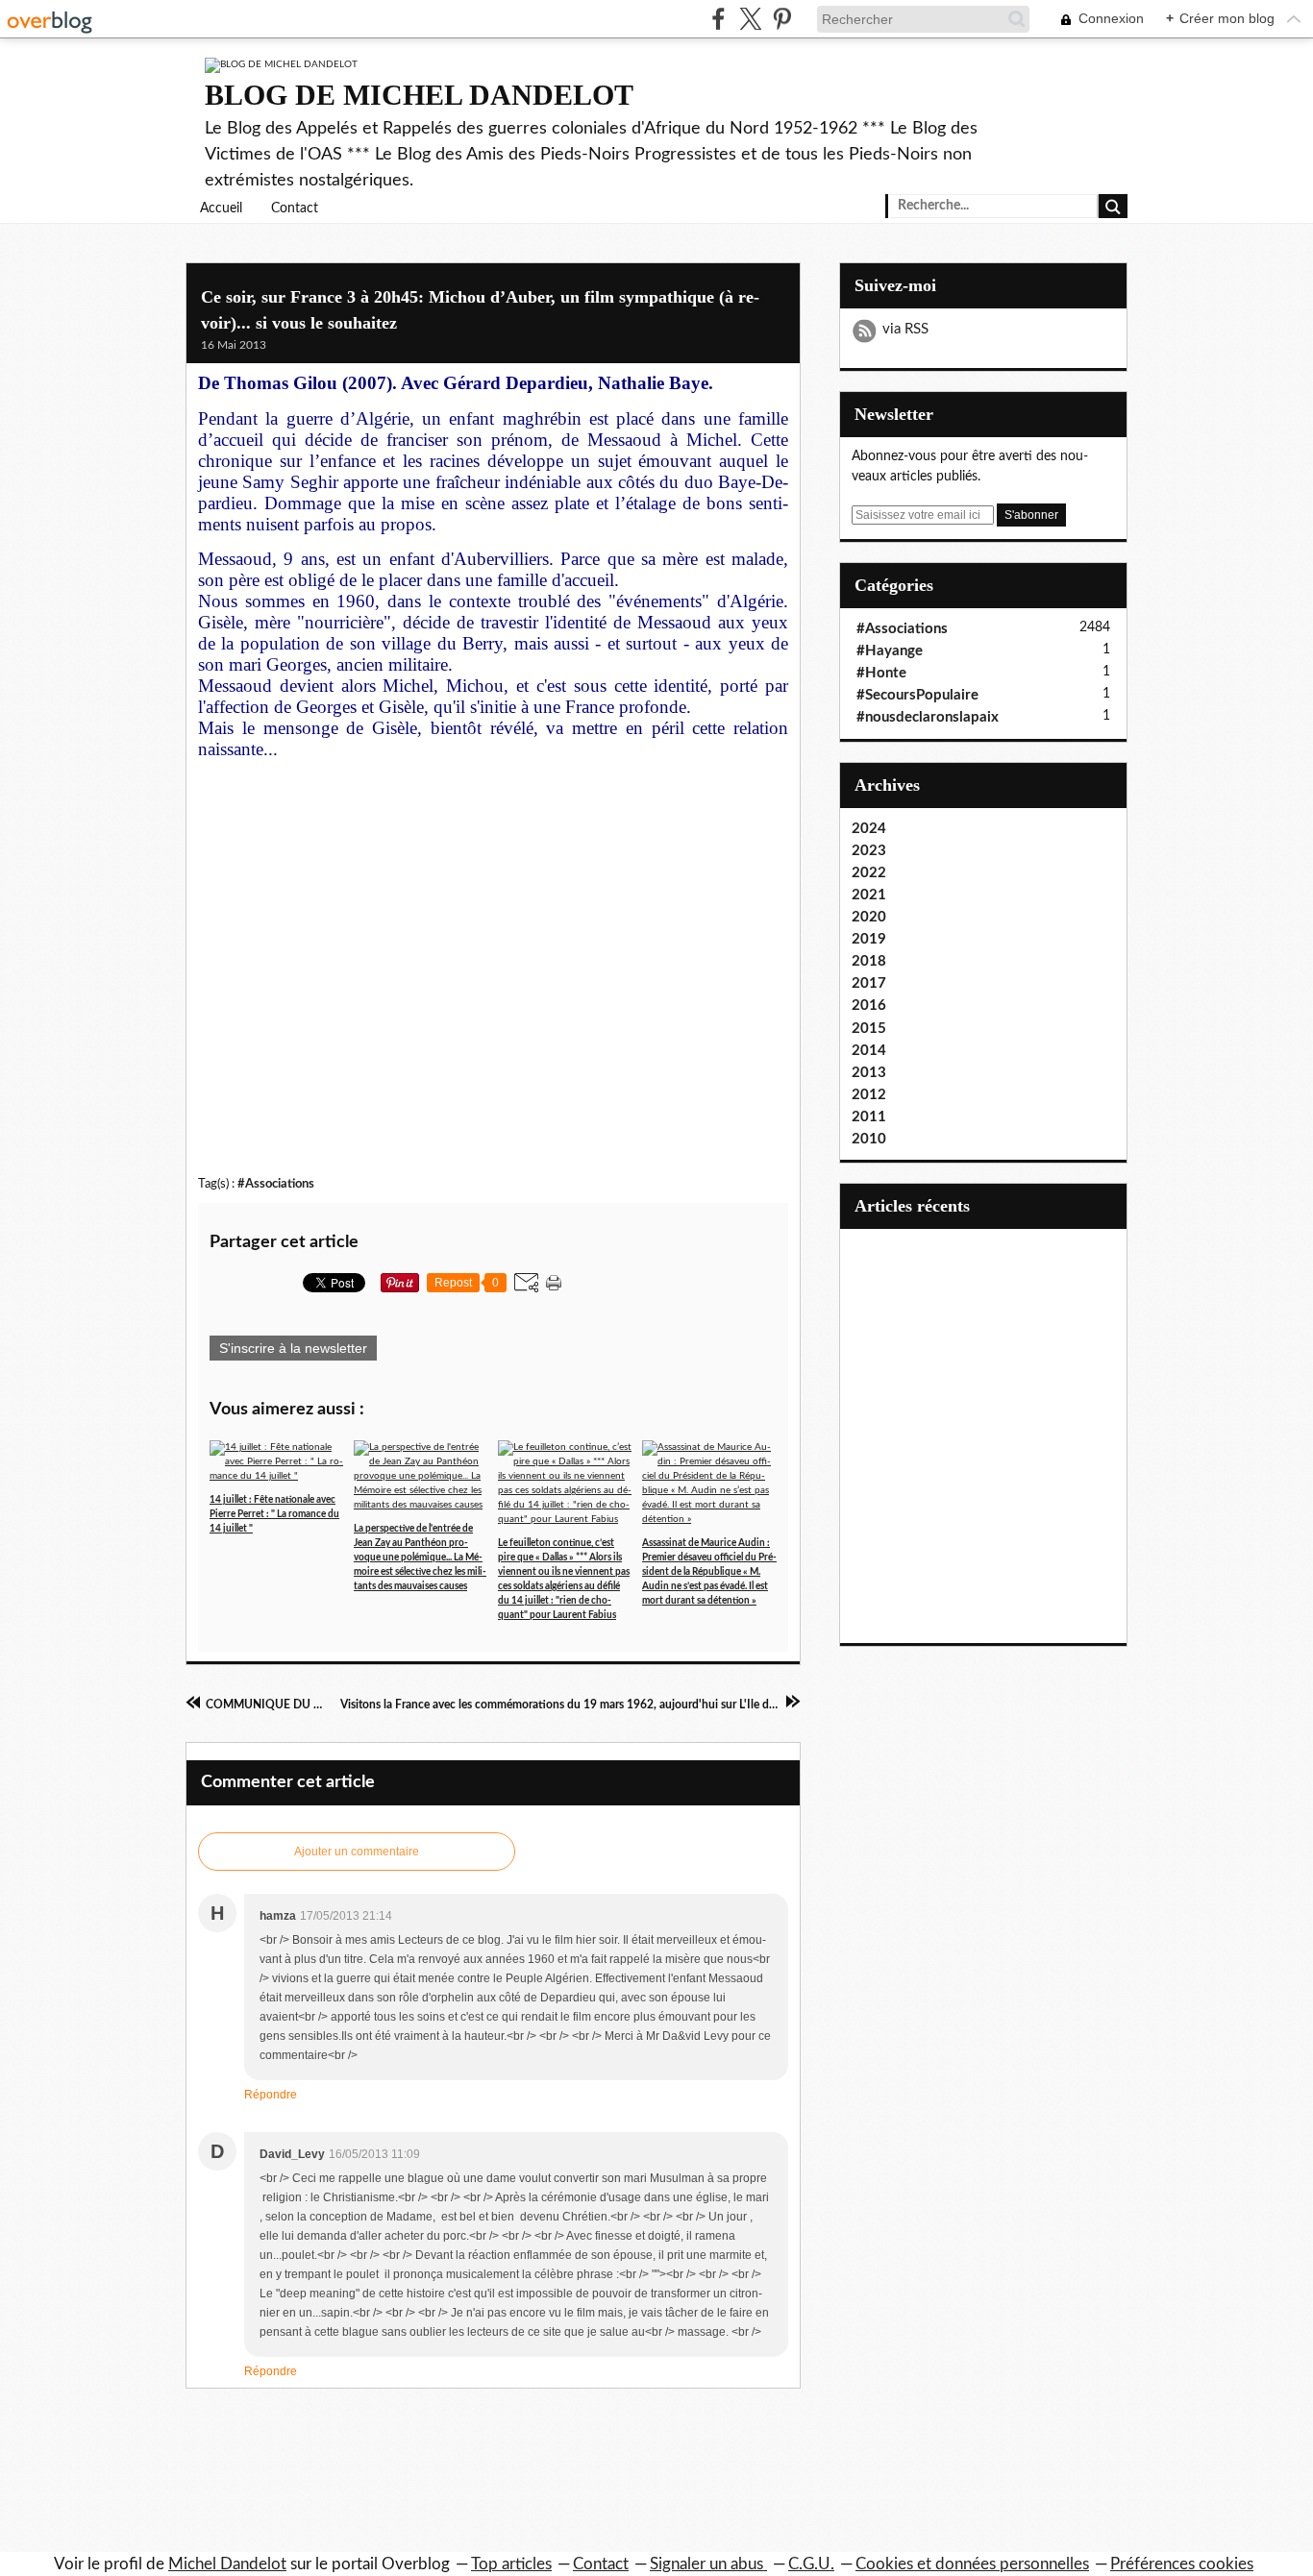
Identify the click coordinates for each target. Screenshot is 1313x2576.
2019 (869, 939)
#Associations (276, 1184)
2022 (869, 873)
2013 (869, 1073)
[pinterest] (782, 19)
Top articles (511, 2564)
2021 (869, 895)
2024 (869, 829)
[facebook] (718, 19)
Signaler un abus (708, 2564)
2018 (869, 961)
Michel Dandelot (227, 2564)
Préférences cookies (1182, 2564)
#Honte (881, 673)
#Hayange (890, 651)
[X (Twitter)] (750, 19)
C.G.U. (811, 2564)
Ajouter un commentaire (357, 1852)
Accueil (221, 209)
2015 (869, 1029)
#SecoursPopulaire (917, 695)
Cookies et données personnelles (972, 2564)
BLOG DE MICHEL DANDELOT (419, 95)
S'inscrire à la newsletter (293, 1348)
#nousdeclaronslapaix (928, 717)
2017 (869, 983)
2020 (869, 917)
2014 (869, 1051)
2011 (869, 1117)
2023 (869, 851)
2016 (869, 1006)
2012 (869, 1095)
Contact (295, 209)
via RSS (905, 329)
